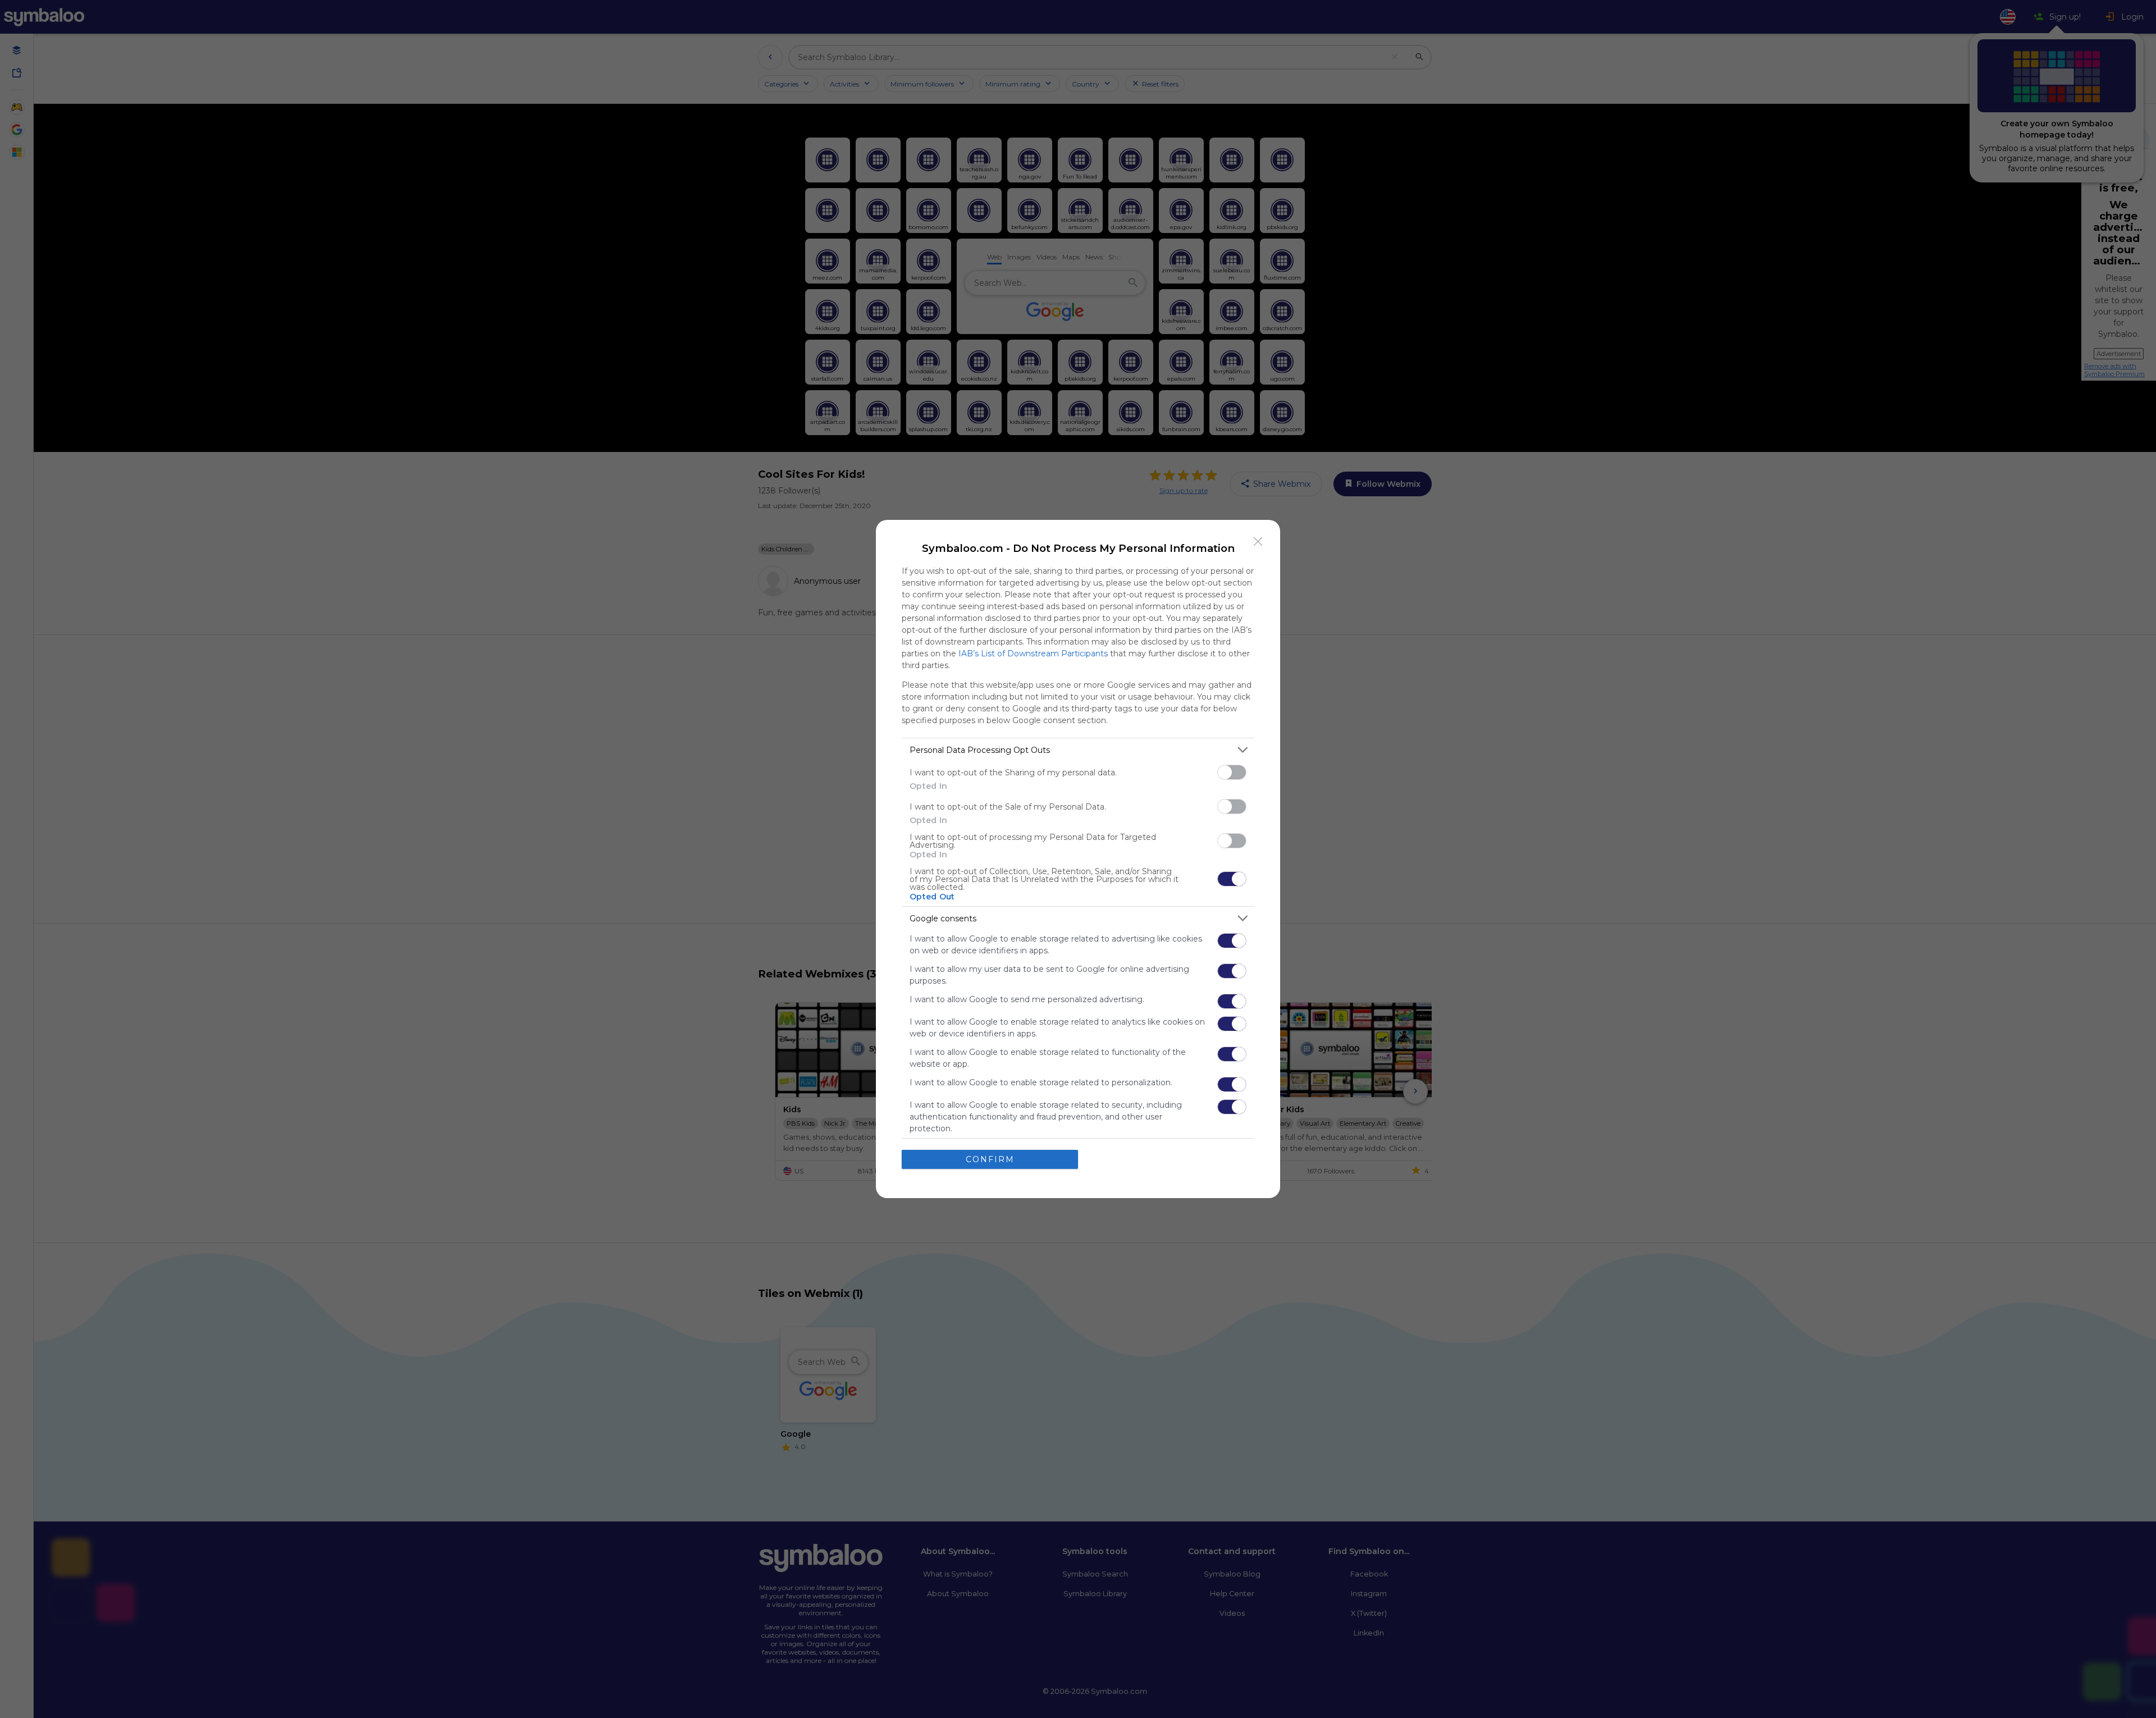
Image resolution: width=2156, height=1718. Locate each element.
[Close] (1258, 542)
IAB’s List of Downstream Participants (1033, 654)
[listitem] (1078, 750)
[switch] (1232, 772)
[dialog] (1078, 859)
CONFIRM (990, 1159)
